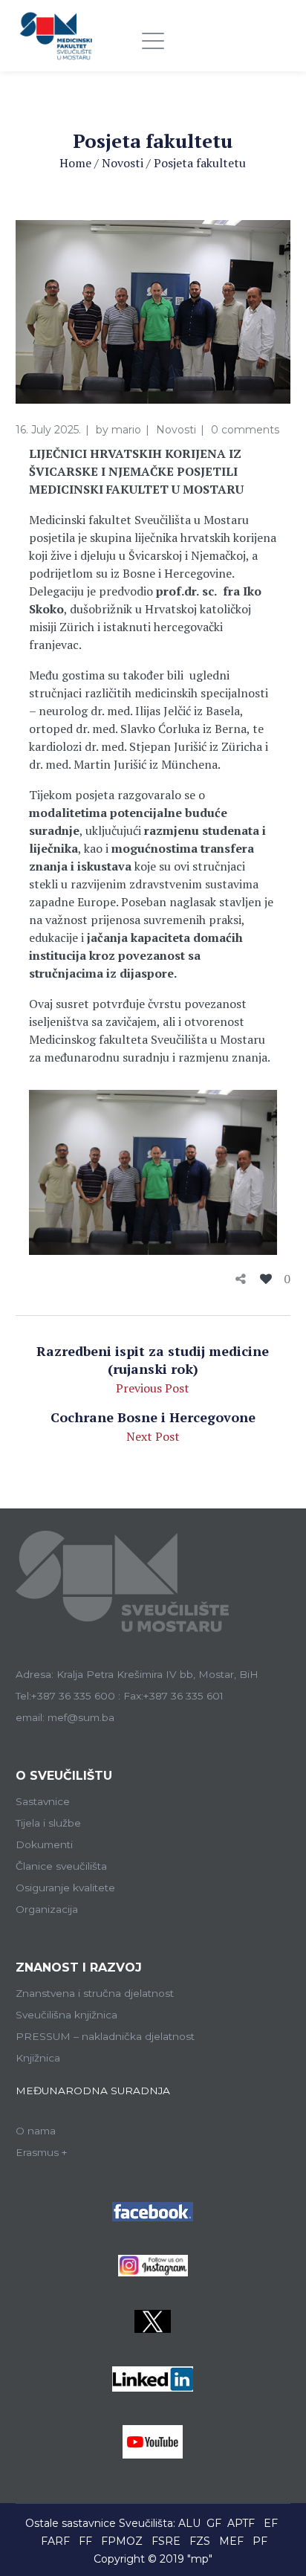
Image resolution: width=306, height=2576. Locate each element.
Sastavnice (43, 1801)
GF (214, 2523)
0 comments (245, 430)
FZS (200, 2541)
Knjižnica (38, 2058)
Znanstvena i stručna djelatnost (95, 1993)
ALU (189, 2523)
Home (75, 163)
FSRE (166, 2541)
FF (85, 2541)
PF (260, 2541)
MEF (231, 2541)
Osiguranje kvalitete (65, 1888)
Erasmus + (42, 2152)
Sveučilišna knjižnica (66, 2015)
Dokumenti (44, 1844)
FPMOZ (122, 2541)
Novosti (123, 163)
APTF (241, 2523)
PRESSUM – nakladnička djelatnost (105, 2036)
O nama (36, 2131)
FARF (55, 2541)
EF (271, 2523)
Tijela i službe (48, 1823)
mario (126, 430)
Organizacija (47, 1909)
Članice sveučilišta (61, 1866)
